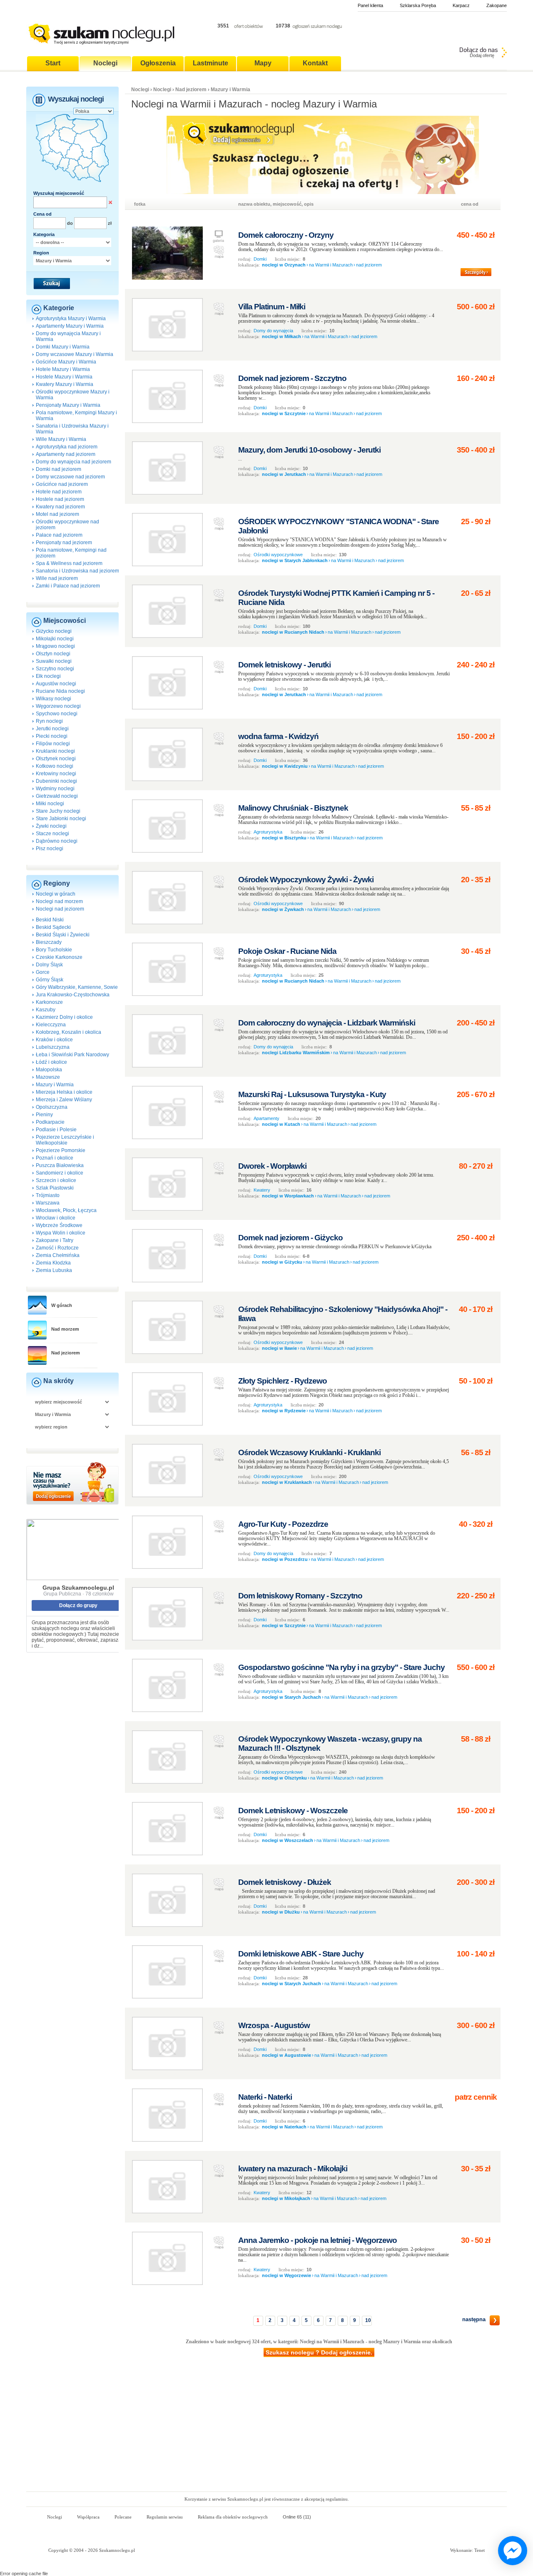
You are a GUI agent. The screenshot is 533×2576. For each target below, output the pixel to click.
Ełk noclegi (48, 676)
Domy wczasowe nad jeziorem (70, 477)
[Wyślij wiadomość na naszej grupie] (511, 2551)
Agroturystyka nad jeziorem (67, 447)
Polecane (123, 2517)
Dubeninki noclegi (56, 781)
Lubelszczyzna (53, 1047)
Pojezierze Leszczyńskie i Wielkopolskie (65, 1140)
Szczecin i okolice (56, 1180)
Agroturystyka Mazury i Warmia (71, 319)
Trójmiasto (48, 1195)
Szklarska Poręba (418, 5)
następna (474, 2319)
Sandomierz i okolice (60, 1173)
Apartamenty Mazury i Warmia (70, 326)
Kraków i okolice (54, 1040)
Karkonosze (49, 1002)
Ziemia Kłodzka (53, 1263)
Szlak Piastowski (55, 1188)
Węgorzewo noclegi (58, 706)
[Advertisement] (266, 2429)
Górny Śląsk (50, 980)
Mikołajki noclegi (55, 639)
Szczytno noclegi (55, 669)
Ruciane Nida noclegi (60, 691)
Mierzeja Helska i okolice (64, 1092)
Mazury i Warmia (55, 1085)
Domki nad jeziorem (59, 469)
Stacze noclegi (52, 834)
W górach (62, 1305)
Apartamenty (266, 1118)
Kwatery (262, 1190)
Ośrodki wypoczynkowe (278, 555)
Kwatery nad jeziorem (60, 507)
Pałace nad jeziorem (59, 535)
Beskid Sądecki (53, 927)
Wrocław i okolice (56, 1218)
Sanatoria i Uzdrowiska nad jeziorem (77, 571)
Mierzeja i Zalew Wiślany (64, 1100)
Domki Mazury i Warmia (63, 347)
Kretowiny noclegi (56, 774)
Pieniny (44, 1115)
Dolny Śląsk (49, 965)
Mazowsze (48, 1077)
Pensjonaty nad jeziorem (64, 543)
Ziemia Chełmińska (58, 1255)
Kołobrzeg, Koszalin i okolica (68, 1032)
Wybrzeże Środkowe (59, 1225)
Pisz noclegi (50, 849)
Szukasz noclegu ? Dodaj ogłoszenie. (319, 2352)
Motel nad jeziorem (57, 514)
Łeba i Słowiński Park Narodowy (72, 1055)
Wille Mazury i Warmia (61, 439)
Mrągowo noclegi (55, 646)
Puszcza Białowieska (60, 1165)
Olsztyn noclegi (53, 654)
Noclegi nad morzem (59, 901)
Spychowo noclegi (57, 714)
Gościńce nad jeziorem (62, 484)
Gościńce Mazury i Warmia (66, 362)
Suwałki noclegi (54, 661)
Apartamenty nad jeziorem (66, 454)
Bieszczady (49, 942)
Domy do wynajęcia (273, 331)
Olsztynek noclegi (56, 759)
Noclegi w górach (56, 894)
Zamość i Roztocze (57, 1248)
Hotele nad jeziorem (59, 492)
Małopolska (49, 1070)
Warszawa (48, 1203)
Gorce (43, 972)
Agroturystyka (268, 832)
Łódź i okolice (51, 1062)
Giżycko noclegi (54, 631)
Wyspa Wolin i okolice (61, 1233)
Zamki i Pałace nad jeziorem (68, 586)
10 (368, 2320)
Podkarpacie (50, 1122)
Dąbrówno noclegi (57, 841)
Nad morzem (65, 1329)
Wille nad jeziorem (57, 578)
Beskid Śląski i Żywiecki (63, 935)
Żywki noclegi (51, 826)
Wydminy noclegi (55, 789)
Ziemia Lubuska (54, 1270)
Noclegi (140, 90)
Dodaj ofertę (482, 55)
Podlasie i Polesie (56, 1130)
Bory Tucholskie (54, 950)
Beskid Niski (50, 920)
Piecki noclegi (52, 736)
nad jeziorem (369, 265)
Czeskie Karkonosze (59, 957)
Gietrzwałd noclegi (57, 796)
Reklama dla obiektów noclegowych (233, 2517)
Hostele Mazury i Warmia (64, 377)
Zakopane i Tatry (55, 1240)
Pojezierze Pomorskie (61, 1150)
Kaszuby (46, 1010)
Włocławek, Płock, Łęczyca (66, 1210)
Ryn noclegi (49, 721)
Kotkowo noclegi (55, 766)
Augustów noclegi (56, 684)
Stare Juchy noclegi (58, 811)
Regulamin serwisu (165, 2517)
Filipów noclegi (53, 744)
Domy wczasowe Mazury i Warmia (75, 354)
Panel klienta (370, 5)
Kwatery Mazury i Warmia (65, 384)
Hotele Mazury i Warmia (63, 369)
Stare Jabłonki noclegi (61, 819)
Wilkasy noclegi (54, 699)
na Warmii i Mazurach (331, 265)
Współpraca (88, 2517)
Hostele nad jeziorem (60, 499)
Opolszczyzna (52, 1107)
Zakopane (497, 5)
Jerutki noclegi (52, 729)
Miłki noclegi (50, 804)
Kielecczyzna (51, 1025)
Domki (260, 259)
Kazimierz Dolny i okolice (64, 1017)
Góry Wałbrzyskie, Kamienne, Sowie (77, 987)
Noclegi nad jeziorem (60, 909)
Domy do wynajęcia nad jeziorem (73, 462)
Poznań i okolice (55, 1158)
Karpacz (461, 5)
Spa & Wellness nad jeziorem (69, 563)
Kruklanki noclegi (55, 751)
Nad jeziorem (66, 1353)
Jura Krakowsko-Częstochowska (73, 995)
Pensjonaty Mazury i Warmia (68, 405)
